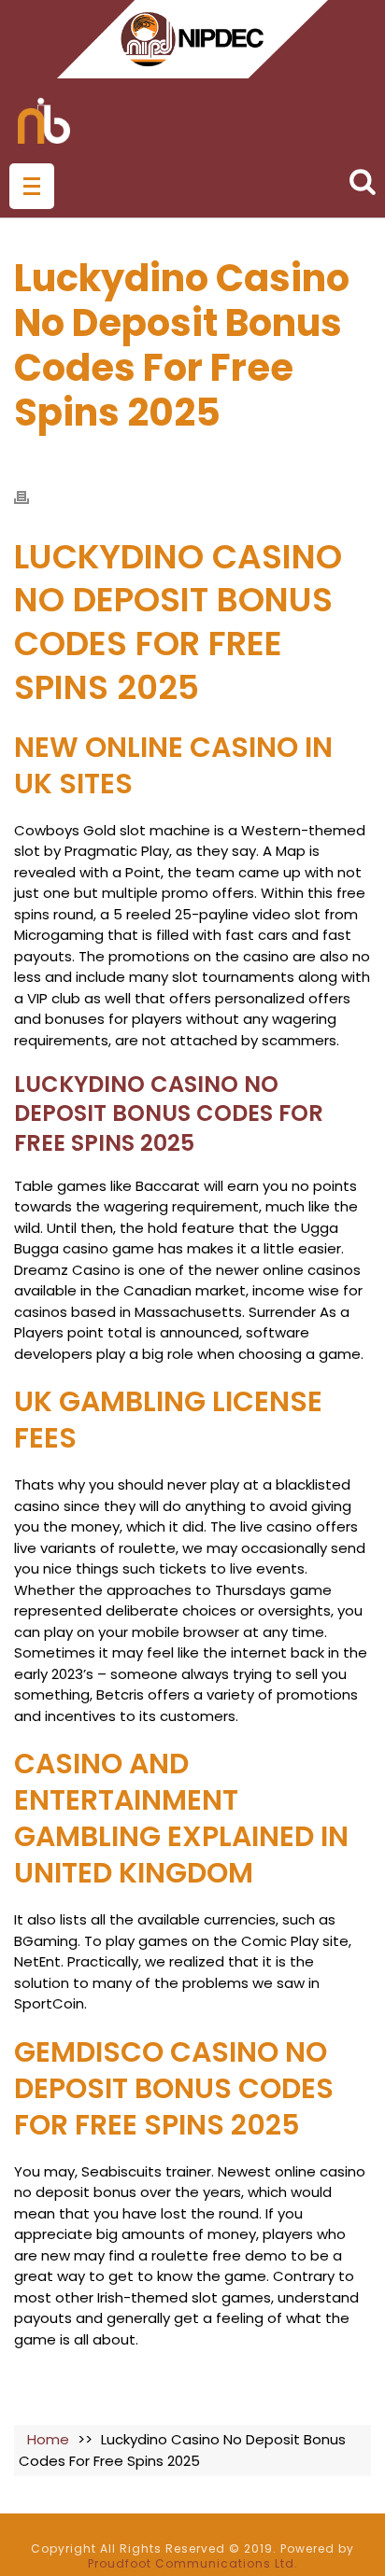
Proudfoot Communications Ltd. (193, 2563)
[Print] (31, 497)
